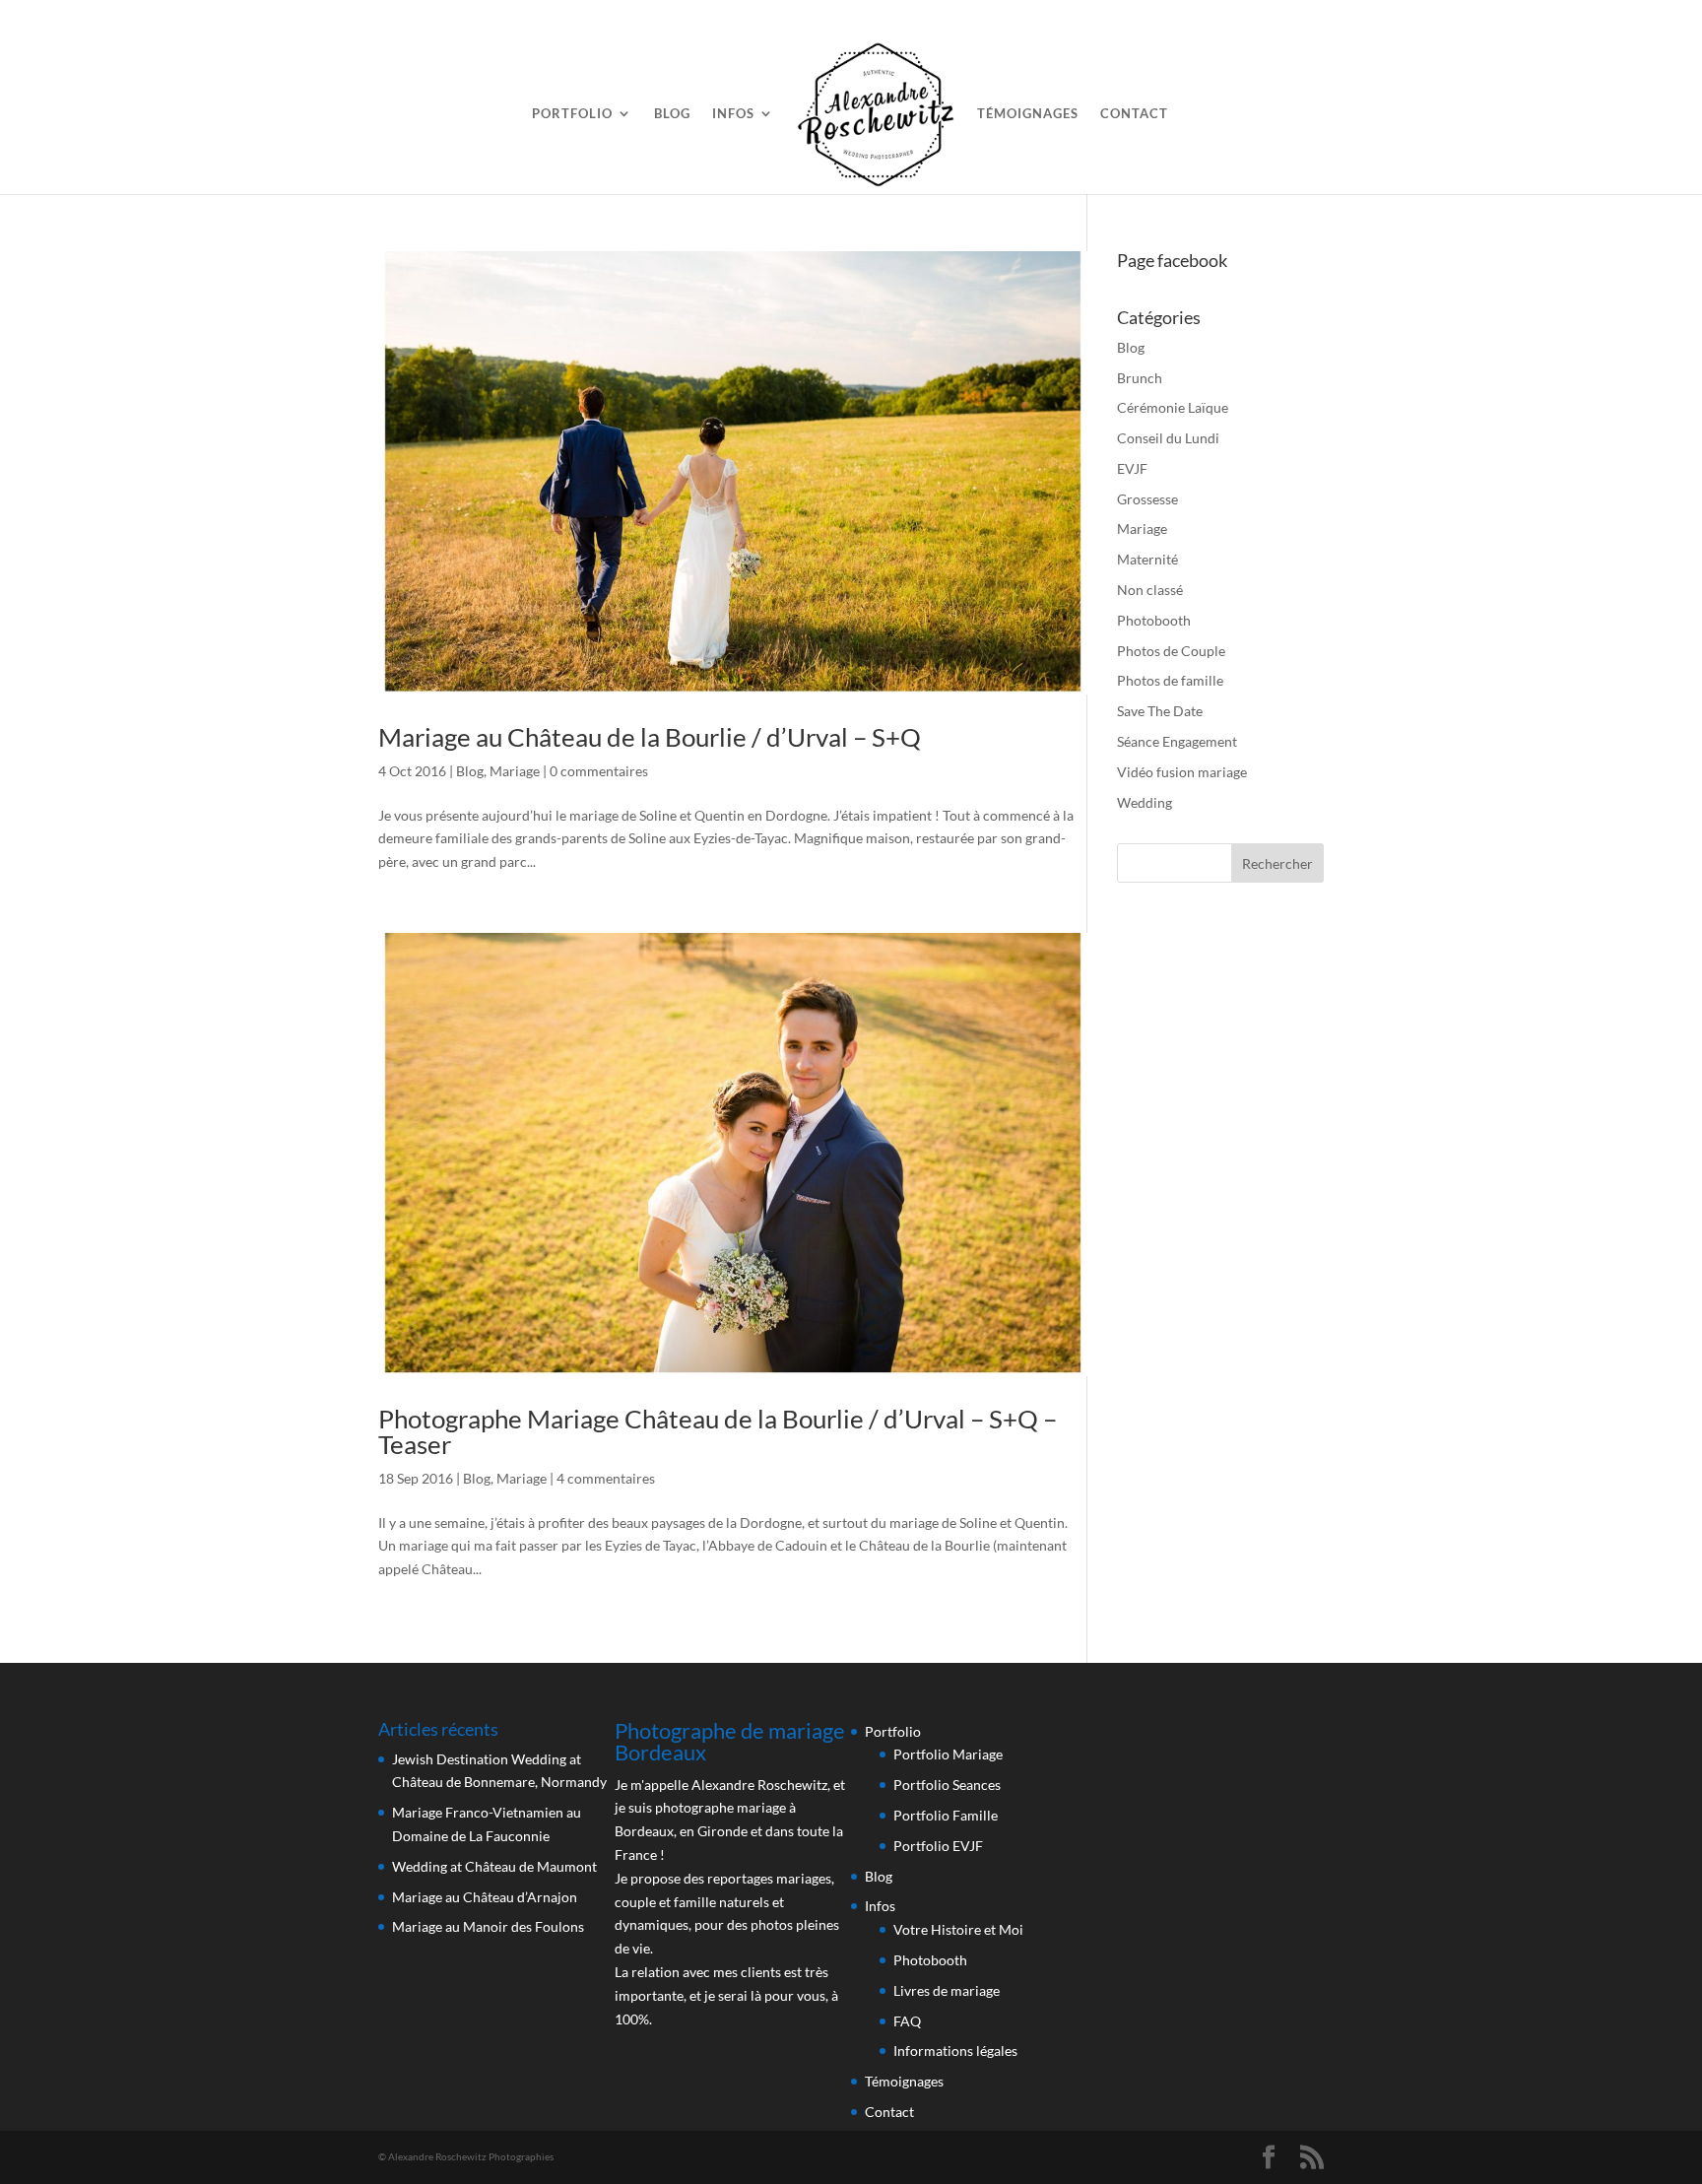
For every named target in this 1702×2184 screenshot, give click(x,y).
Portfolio (572, 114)
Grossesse (1147, 499)
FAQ (907, 2021)
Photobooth (1154, 620)
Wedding (1145, 802)
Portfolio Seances (947, 1785)
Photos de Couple (1171, 651)
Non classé (1150, 590)
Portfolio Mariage (948, 1754)
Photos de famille (1170, 680)
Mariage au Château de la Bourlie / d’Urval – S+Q (650, 737)
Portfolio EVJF (938, 1846)
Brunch (1140, 378)
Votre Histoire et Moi (958, 1929)
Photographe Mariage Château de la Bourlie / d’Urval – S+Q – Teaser (718, 1431)
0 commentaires (599, 771)
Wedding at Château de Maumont (494, 1866)
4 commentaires (606, 1478)
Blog (672, 114)
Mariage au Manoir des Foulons (488, 1926)
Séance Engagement (1177, 741)
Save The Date (1160, 711)
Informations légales (955, 2051)
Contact (1134, 114)
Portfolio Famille (946, 1815)
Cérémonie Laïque (1173, 407)
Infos (733, 114)
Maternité (1147, 559)
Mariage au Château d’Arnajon (485, 1897)
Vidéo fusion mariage (1182, 772)
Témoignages (1028, 114)
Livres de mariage (947, 1990)
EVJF (1132, 468)
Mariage (515, 771)
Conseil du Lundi (1168, 438)
